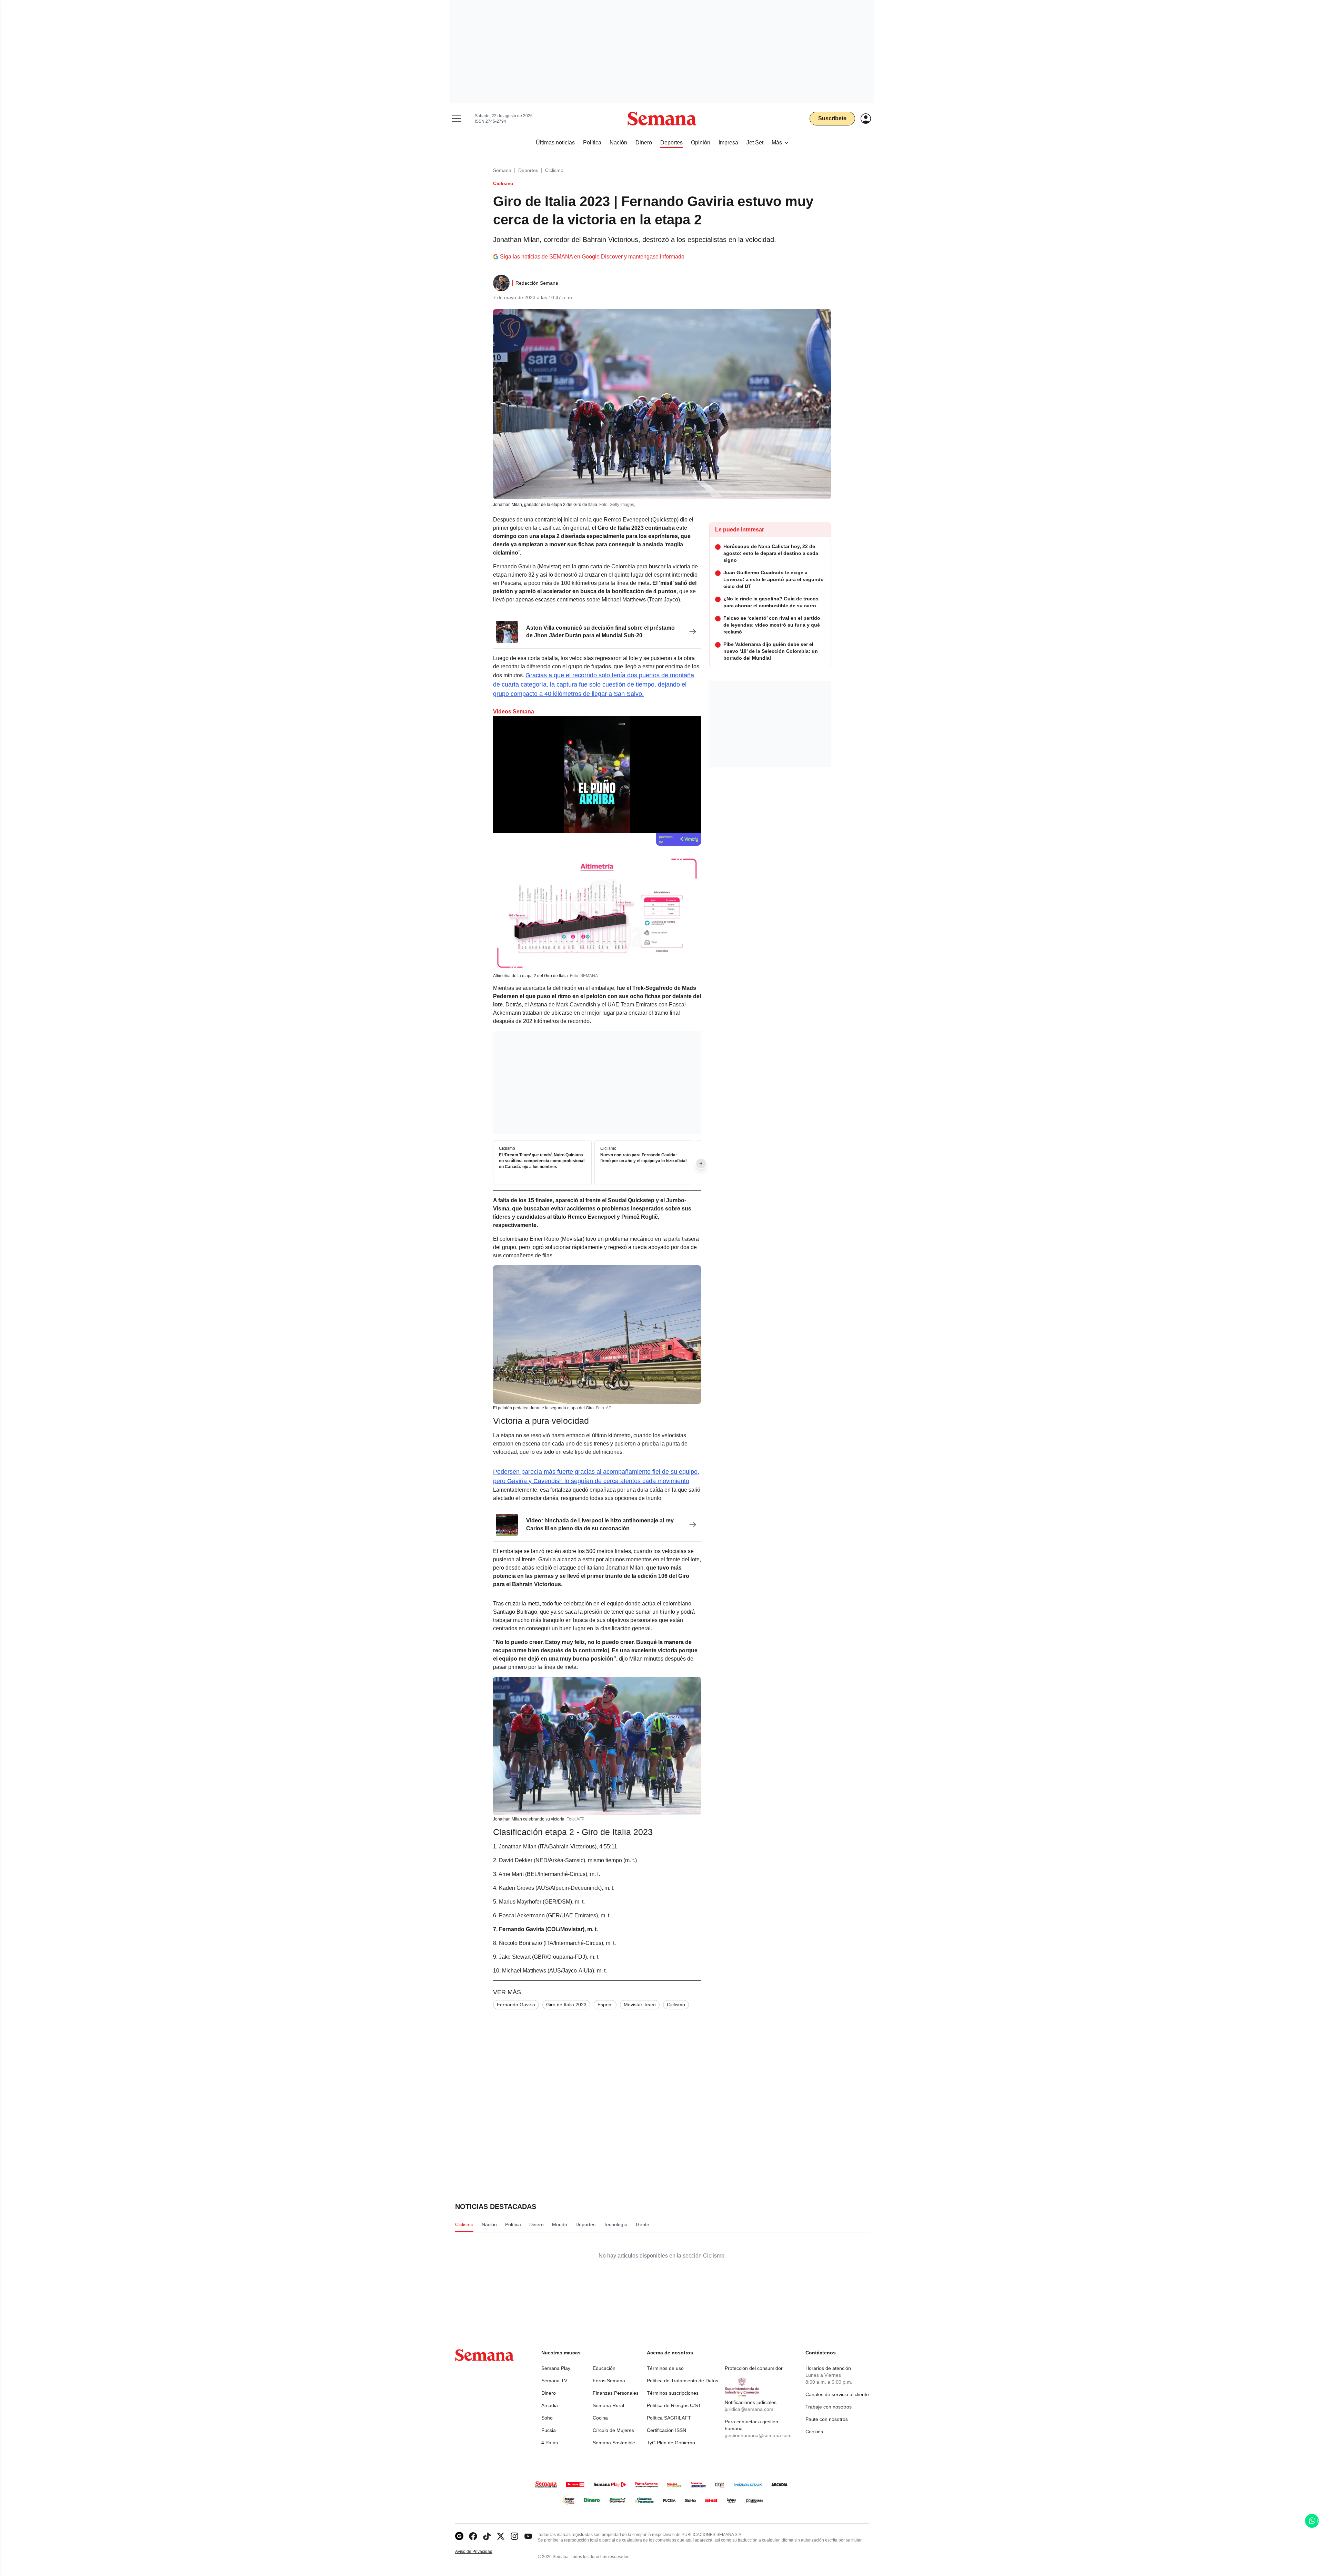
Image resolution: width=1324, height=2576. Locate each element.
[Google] (459, 2536)
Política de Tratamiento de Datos (683, 2381)
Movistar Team (640, 2005)
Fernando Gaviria (516, 2005)
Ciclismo (554, 170)
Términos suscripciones (673, 2393)
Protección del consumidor (754, 2368)
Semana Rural (608, 2405)
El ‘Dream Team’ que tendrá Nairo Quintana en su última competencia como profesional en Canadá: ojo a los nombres (542, 1161)
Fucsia (549, 2430)
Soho (547, 2418)
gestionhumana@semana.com (758, 2435)
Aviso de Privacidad (481, 2552)
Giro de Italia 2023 (566, 2005)
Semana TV (554, 2381)
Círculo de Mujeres (613, 2430)
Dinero (549, 2393)
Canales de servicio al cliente (837, 2394)
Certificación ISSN (666, 2430)
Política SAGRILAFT (669, 2418)
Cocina (600, 2418)
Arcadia (550, 2405)
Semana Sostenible (614, 2443)
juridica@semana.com (749, 2409)
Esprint (605, 2005)
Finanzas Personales (616, 2393)
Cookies (814, 2432)
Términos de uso (665, 2368)
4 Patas (550, 2443)
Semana (502, 170)
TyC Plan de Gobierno (671, 2443)
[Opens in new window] (473, 2536)
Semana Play (556, 2368)
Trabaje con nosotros (829, 2407)
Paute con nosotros (827, 2419)
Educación (604, 2368)
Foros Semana (609, 2381)
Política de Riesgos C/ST (674, 2405)
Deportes (528, 170)
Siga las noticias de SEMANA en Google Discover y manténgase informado (592, 257)
